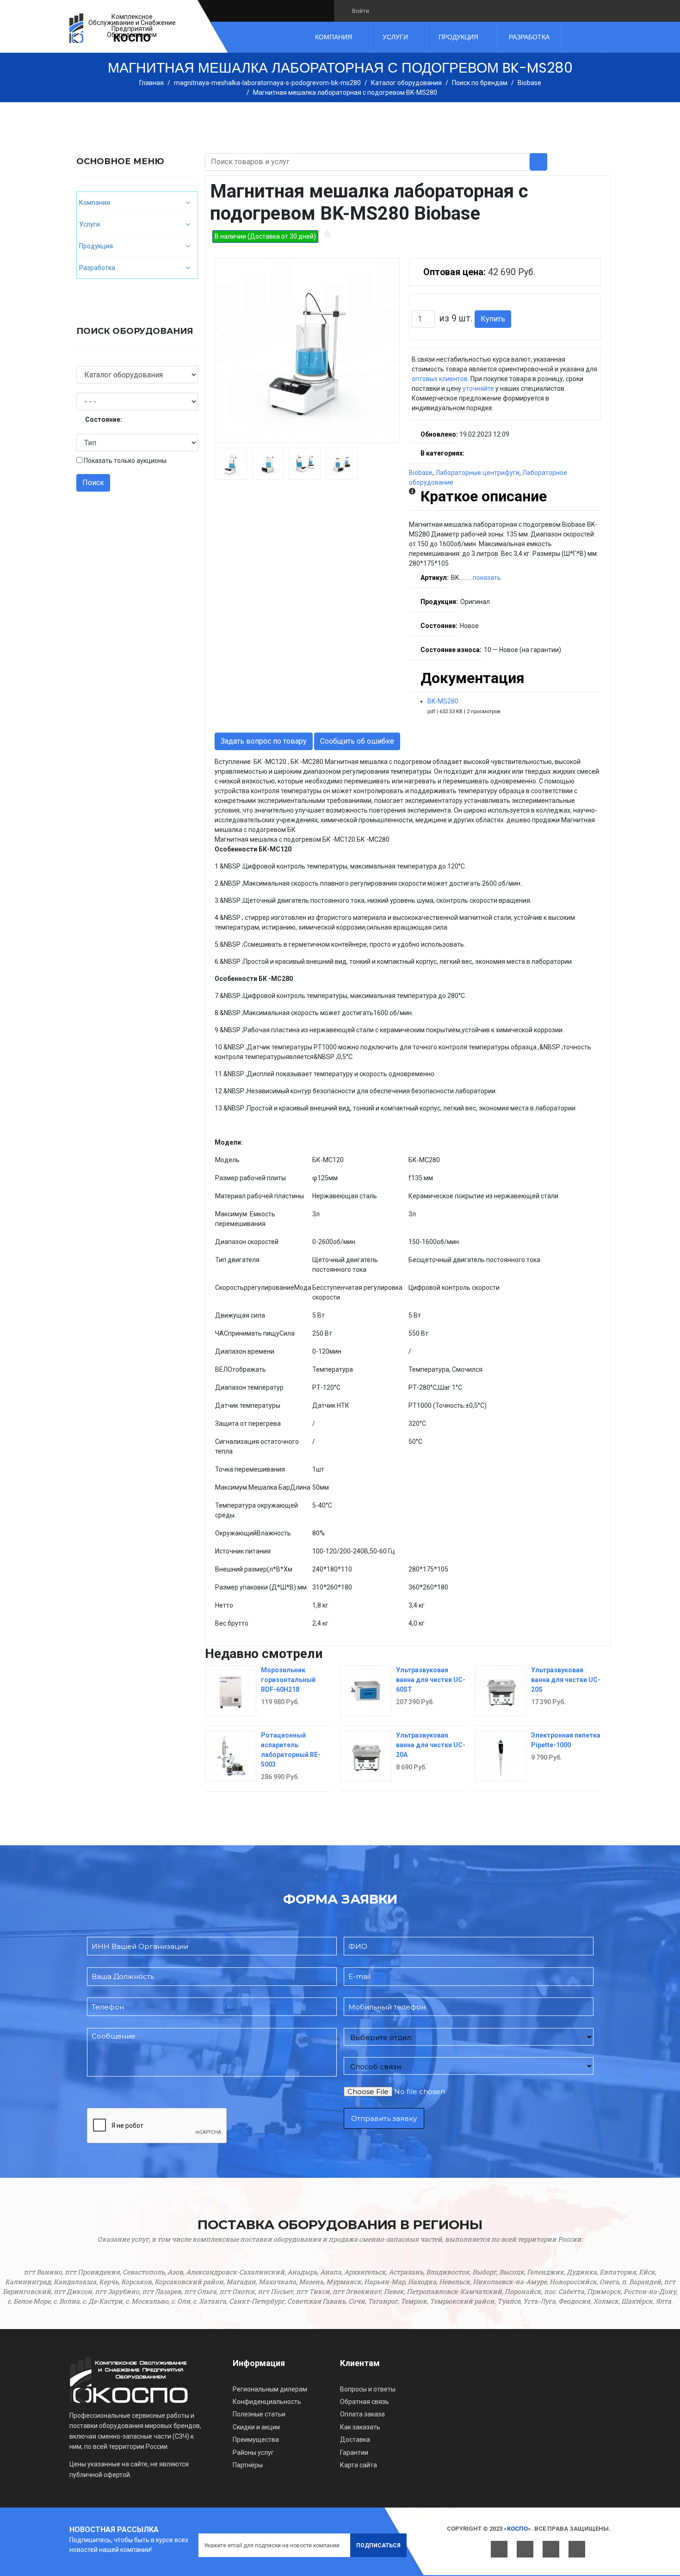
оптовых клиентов (440, 379)
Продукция (458, 37)
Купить (493, 319)
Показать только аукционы (125, 461)
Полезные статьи (259, 2414)
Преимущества (256, 2440)
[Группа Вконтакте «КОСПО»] (382, 11)
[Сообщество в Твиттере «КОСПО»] (398, 11)
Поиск (93, 483)
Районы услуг (253, 2453)
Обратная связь (365, 2402)
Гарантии (354, 2453)
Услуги (395, 37)
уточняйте (478, 388)
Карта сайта (359, 2465)
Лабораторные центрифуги (477, 473)
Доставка (355, 2440)
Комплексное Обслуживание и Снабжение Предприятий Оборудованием (132, 26)
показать (487, 578)
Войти (361, 11)
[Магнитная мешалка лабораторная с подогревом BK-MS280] (307, 351)
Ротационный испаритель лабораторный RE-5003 (291, 1750)
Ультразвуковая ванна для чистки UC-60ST (431, 1680)
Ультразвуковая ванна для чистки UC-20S (566, 1680)
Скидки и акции (256, 2427)
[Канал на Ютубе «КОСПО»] (414, 11)
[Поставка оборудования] (76, 28)
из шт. (456, 318)
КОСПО (132, 38)
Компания (334, 37)
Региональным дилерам (270, 2389)
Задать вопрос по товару (264, 741)
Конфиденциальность (267, 2402)
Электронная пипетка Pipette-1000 (566, 1740)
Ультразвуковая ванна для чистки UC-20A (431, 1745)
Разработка (529, 37)
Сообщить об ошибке (357, 741)
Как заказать (360, 2427)
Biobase (421, 473)
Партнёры (248, 2465)
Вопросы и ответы (368, 2389)
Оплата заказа (362, 2414)
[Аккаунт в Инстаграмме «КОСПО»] (430, 11)
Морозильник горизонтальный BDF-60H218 (288, 1680)
